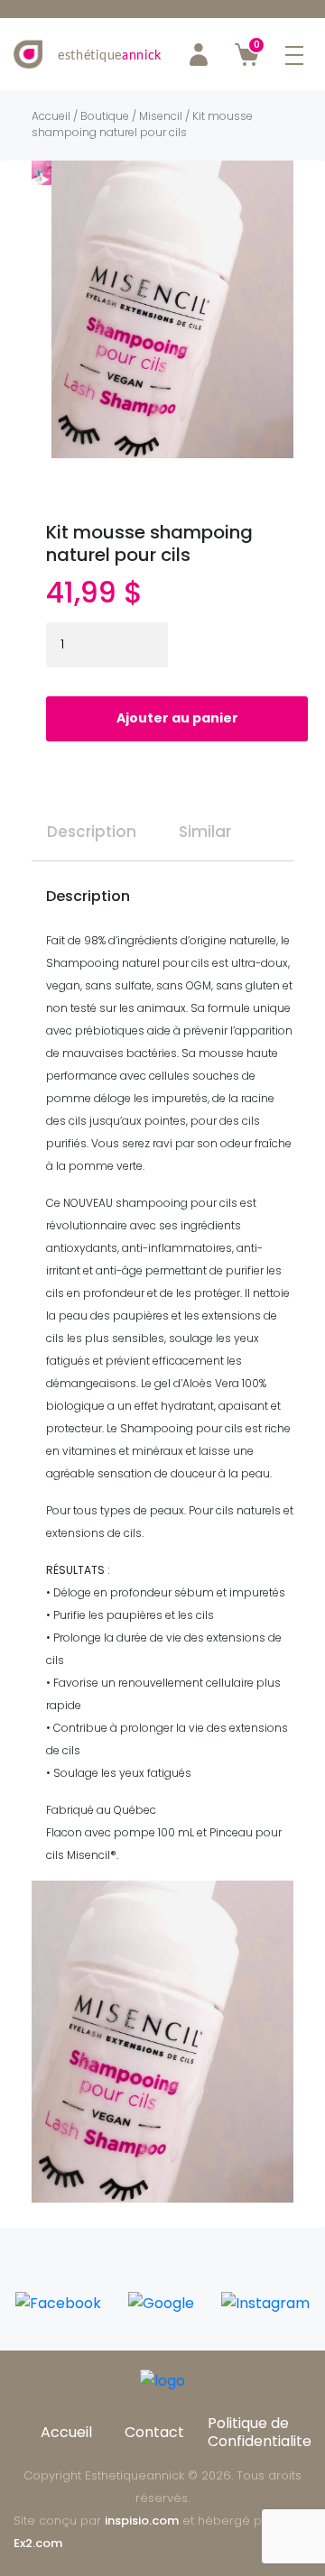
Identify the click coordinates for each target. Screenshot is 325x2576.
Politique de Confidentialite (260, 2432)
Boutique (105, 116)
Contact (154, 2432)
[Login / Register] (199, 54)
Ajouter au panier (177, 718)
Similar (205, 832)
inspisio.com (142, 2521)
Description (92, 832)
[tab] (92, 825)
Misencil (161, 116)
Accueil (51, 116)
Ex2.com (38, 2543)
